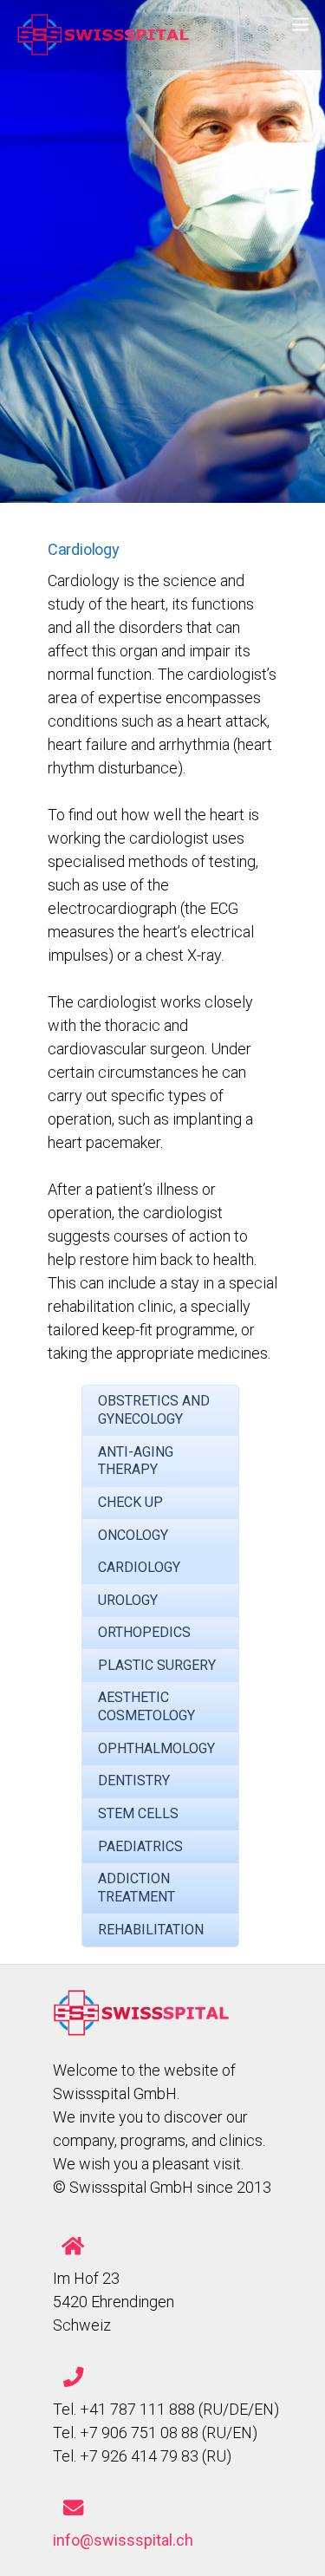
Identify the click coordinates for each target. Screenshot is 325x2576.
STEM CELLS (138, 1813)
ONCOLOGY (133, 1535)
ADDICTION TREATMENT (136, 1888)
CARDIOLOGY (139, 1567)
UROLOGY (128, 1600)
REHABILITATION (151, 1930)
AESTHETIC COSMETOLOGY (146, 1706)
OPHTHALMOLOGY (156, 1748)
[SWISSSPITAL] (103, 48)
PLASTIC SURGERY (157, 1665)
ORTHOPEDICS (144, 1632)
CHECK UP (130, 1502)
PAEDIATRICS (140, 1846)
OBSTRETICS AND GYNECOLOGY (154, 1410)
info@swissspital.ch (123, 2540)
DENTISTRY (134, 1780)
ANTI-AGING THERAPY (136, 1461)
